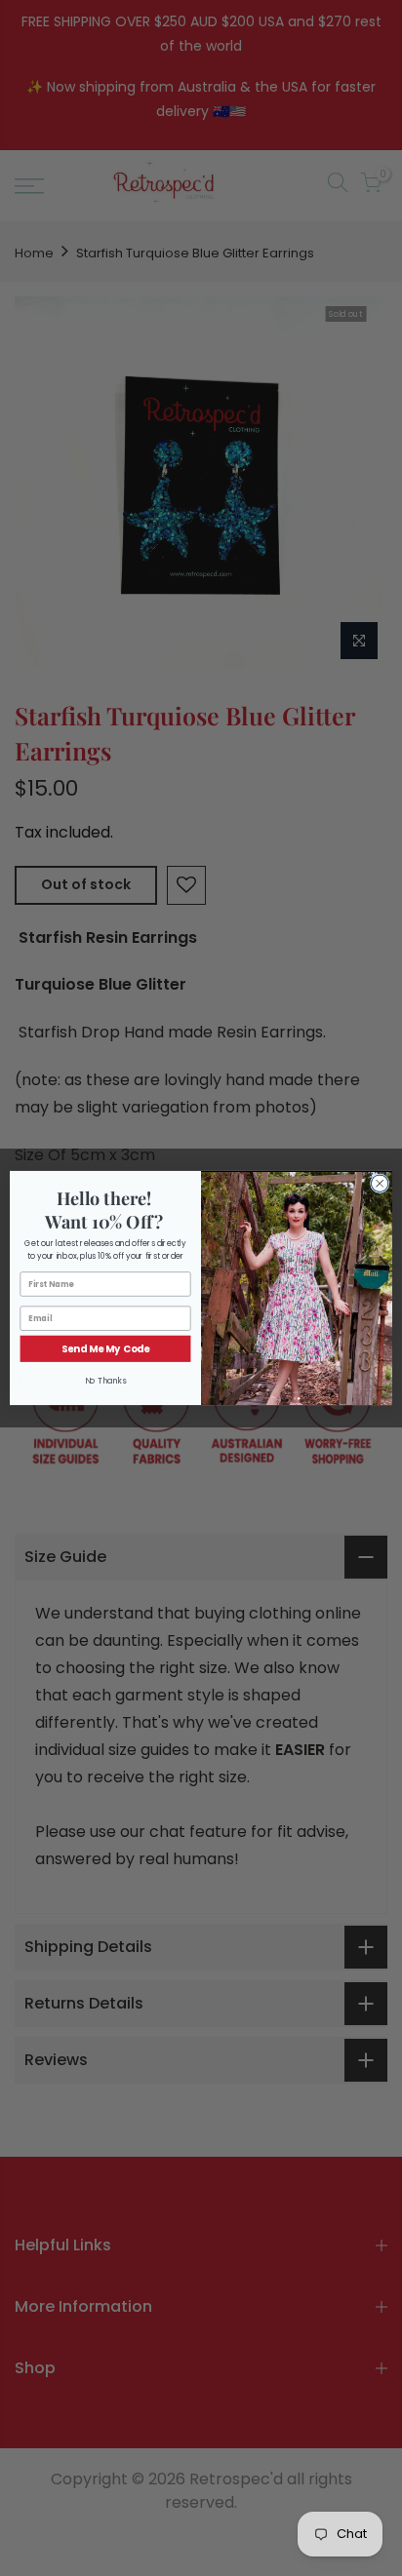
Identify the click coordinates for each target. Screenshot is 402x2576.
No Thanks (106, 1381)
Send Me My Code (105, 1348)
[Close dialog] (380, 1184)
